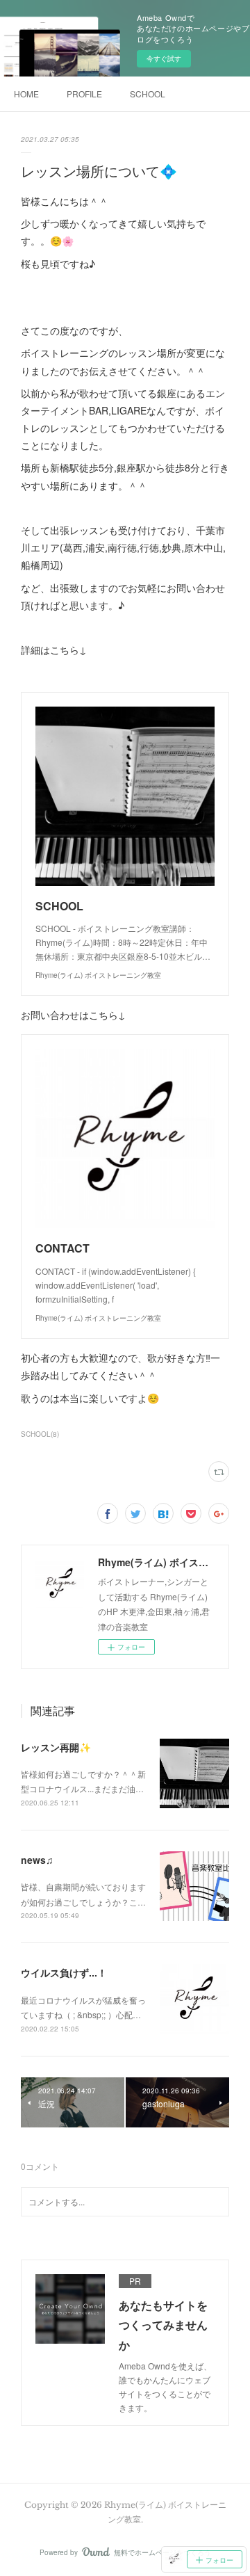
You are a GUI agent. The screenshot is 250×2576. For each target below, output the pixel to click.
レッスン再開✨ (56, 1747)
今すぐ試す (164, 58)
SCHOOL (148, 94)
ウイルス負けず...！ (64, 1972)
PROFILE (84, 94)
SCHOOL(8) (40, 1434)
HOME (26, 94)
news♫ (37, 1860)
